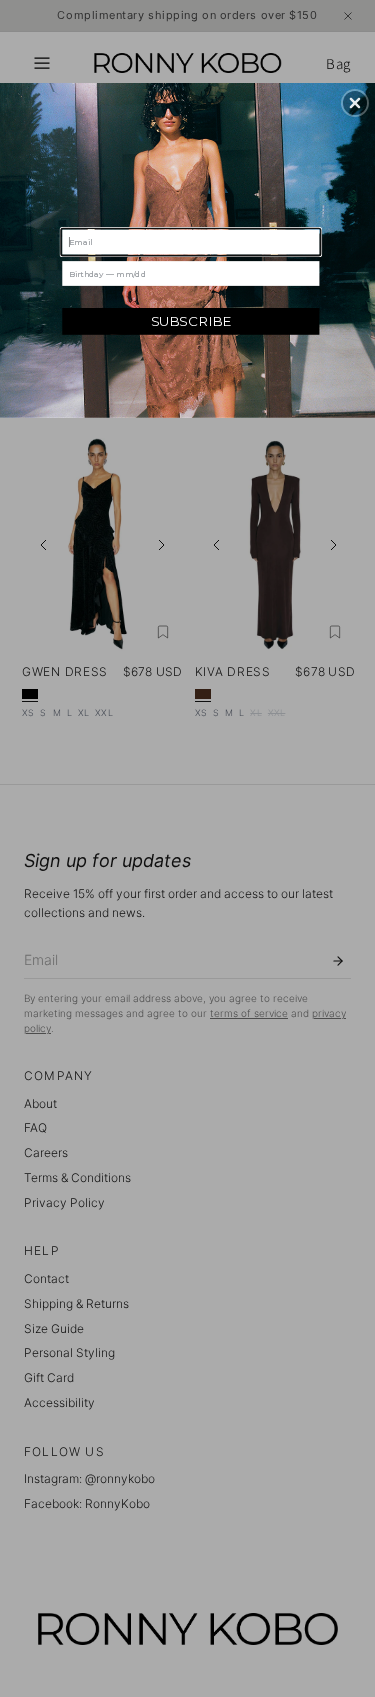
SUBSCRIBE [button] (191, 321)
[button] (355, 103)
